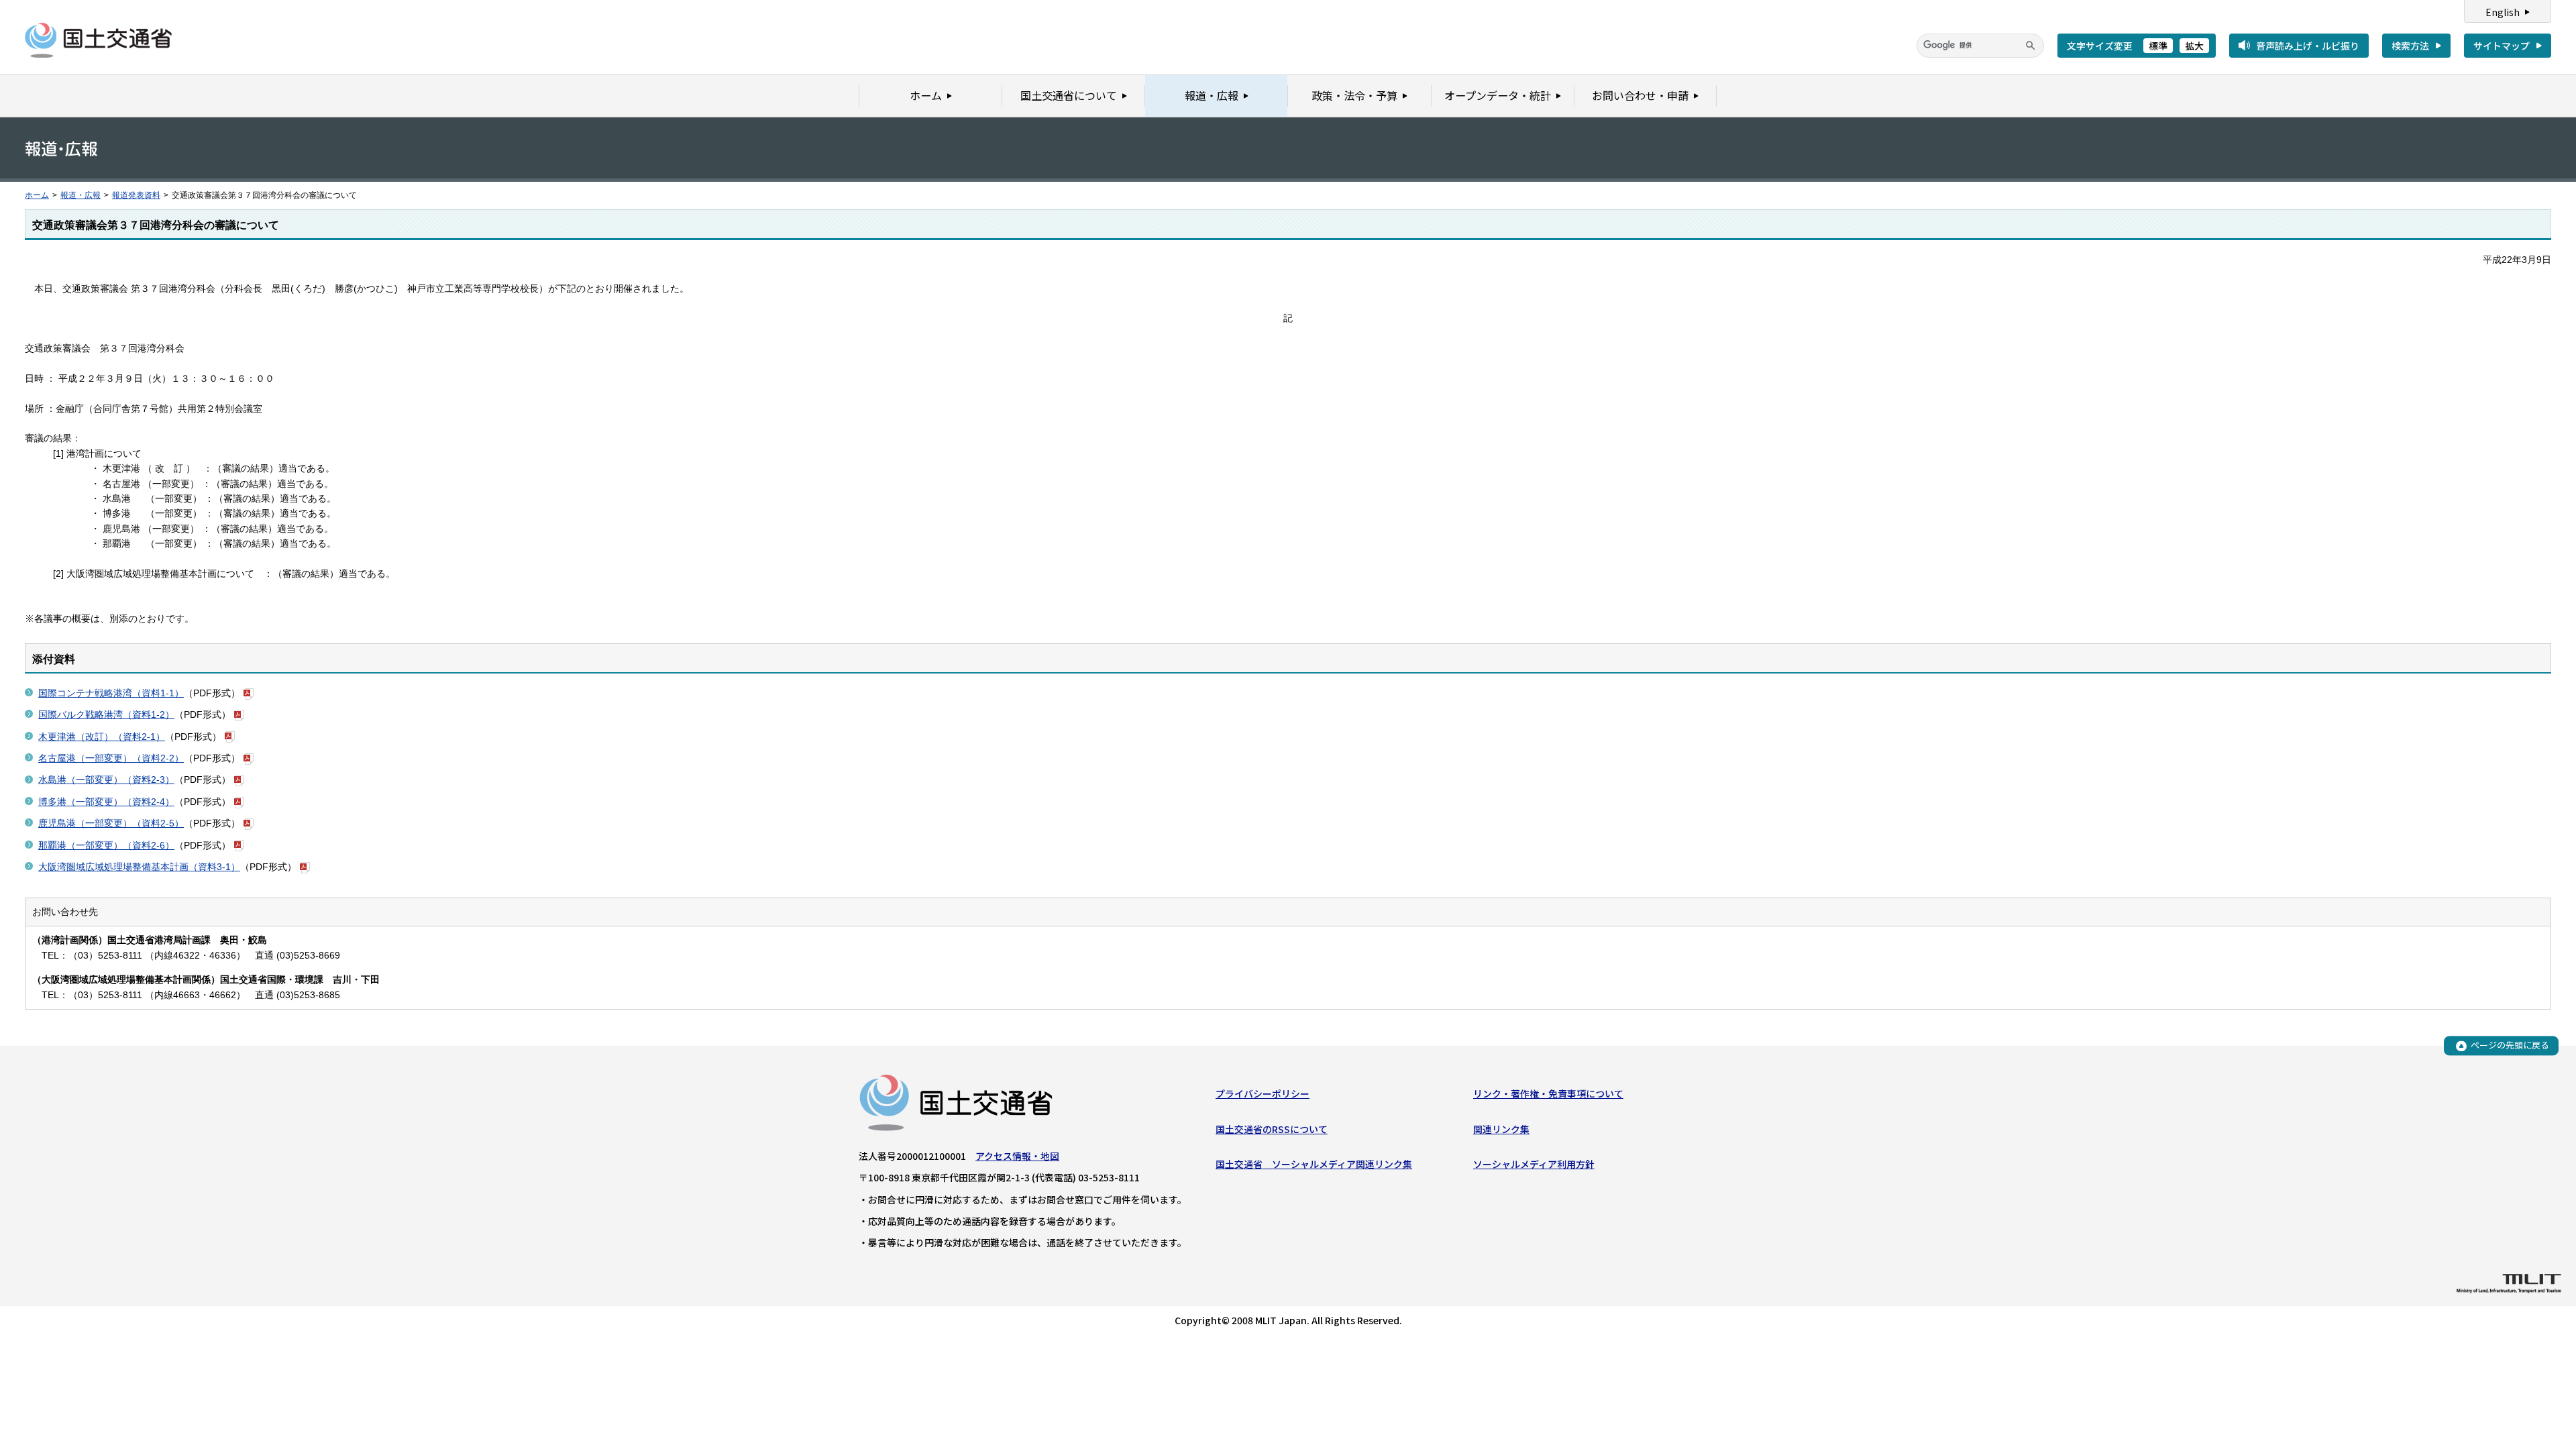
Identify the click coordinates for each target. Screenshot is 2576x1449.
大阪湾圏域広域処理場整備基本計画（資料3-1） (139, 867)
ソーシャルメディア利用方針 (1534, 1164)
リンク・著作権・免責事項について (1548, 1093)
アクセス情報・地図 (1017, 1156)
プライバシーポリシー (1263, 1093)
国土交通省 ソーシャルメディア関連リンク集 (1314, 1164)
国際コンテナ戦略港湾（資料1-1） (111, 693)
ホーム (37, 195)
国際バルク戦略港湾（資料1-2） (106, 714)
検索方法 (2410, 46)
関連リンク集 (1501, 1129)
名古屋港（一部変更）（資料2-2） (111, 758)
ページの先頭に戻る (2510, 1045)
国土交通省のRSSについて (1272, 1129)
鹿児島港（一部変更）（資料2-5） (111, 823)
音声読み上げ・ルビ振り (2308, 46)
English (2503, 12)
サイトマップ (2502, 46)
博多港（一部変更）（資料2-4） (106, 802)
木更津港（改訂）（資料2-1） (102, 737)
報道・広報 (80, 195)
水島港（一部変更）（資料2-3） (106, 780)
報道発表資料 (136, 195)
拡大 (2194, 46)
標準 (2158, 46)
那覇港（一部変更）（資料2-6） (106, 845)
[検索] (2031, 46)
